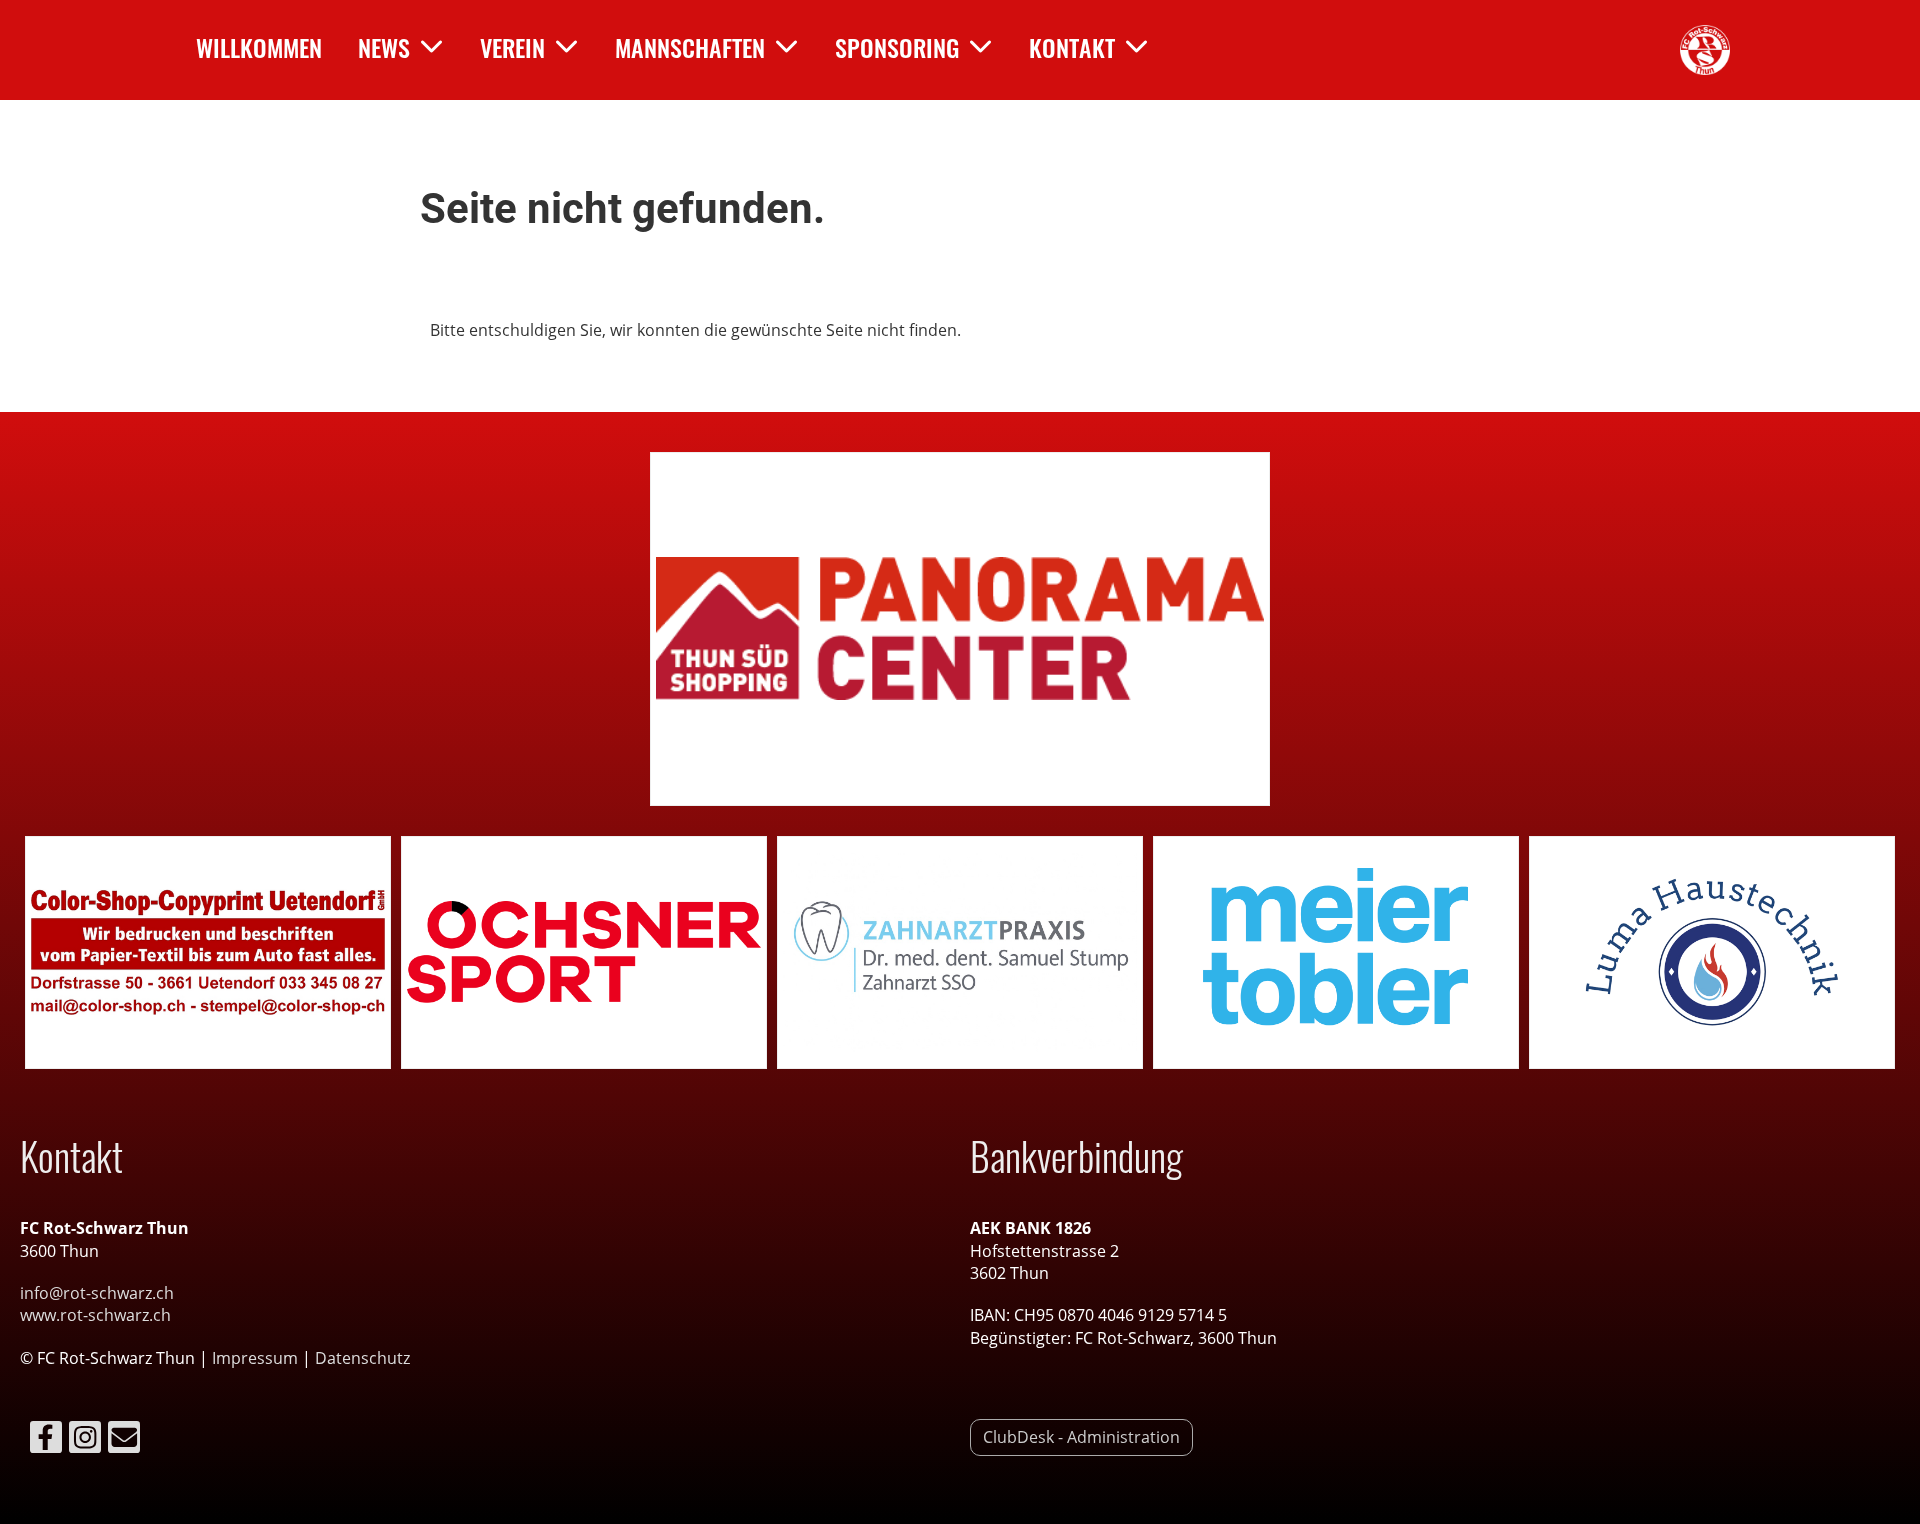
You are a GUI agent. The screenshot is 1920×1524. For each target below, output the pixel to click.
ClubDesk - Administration (1081, 1437)
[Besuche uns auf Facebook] (46, 1440)
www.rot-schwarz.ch (95, 1315)
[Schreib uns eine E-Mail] (124, 1440)
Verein (512, 47)
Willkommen (259, 47)
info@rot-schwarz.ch (97, 1293)
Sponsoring (897, 47)
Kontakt (1072, 47)
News (384, 47)
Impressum (257, 1358)
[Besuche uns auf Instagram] (85, 1440)
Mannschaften (690, 47)
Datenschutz (362, 1358)
